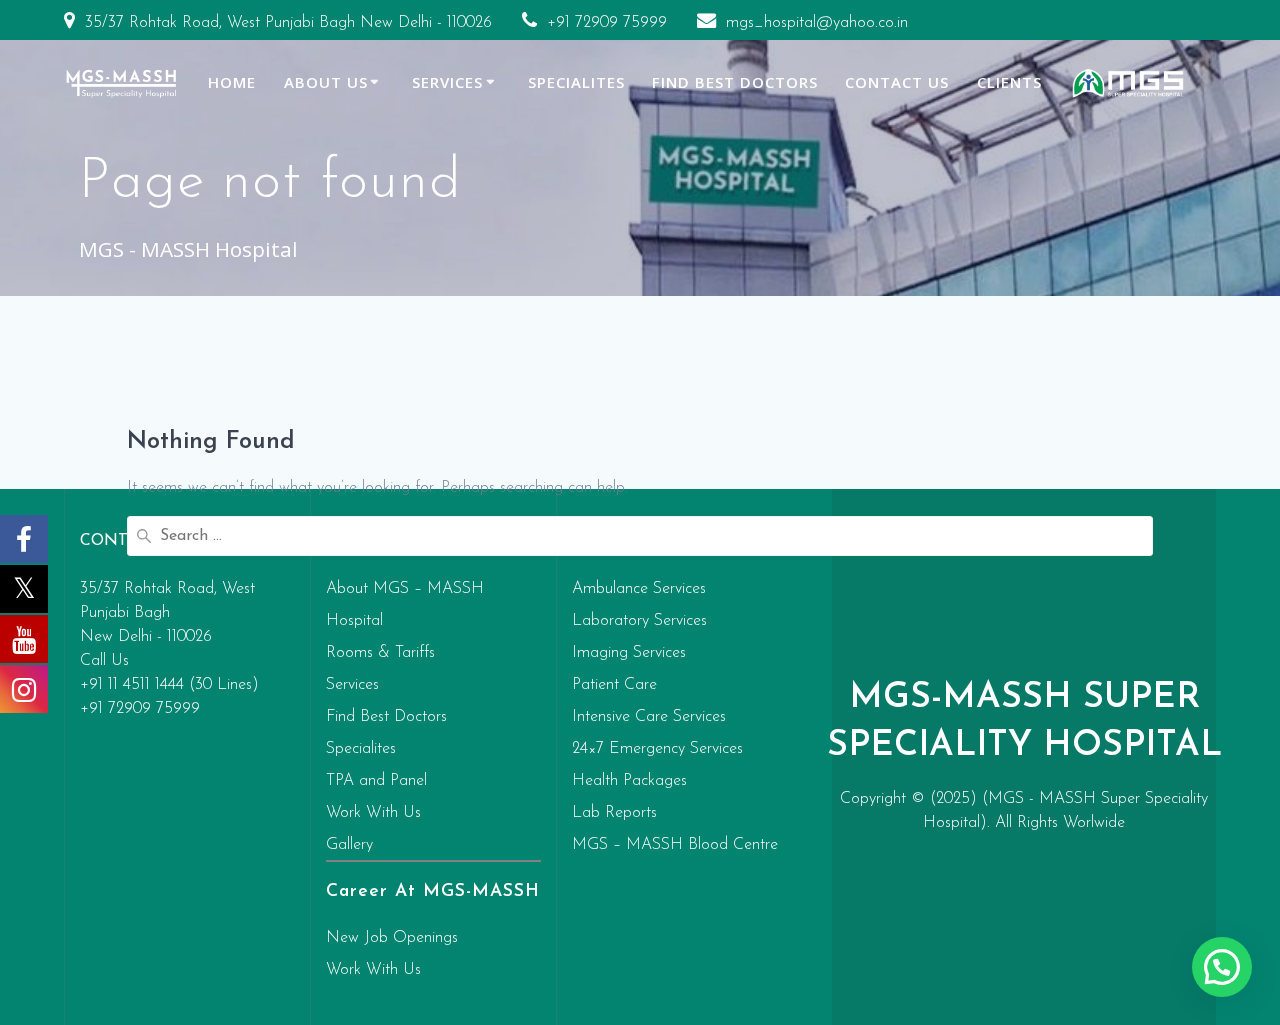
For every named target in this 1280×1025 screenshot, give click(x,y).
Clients (1009, 82)
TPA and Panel (376, 781)
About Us (326, 82)
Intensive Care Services (649, 717)
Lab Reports (614, 813)
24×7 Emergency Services (657, 749)
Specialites (576, 82)
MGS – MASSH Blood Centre (675, 845)
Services (447, 82)
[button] (1222, 967)
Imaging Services (629, 653)
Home (232, 82)
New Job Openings (392, 938)
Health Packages (629, 781)
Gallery (349, 845)
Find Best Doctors (735, 82)
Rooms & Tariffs (380, 653)
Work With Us (373, 813)
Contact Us (897, 82)
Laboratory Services (639, 621)
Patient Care (614, 685)
